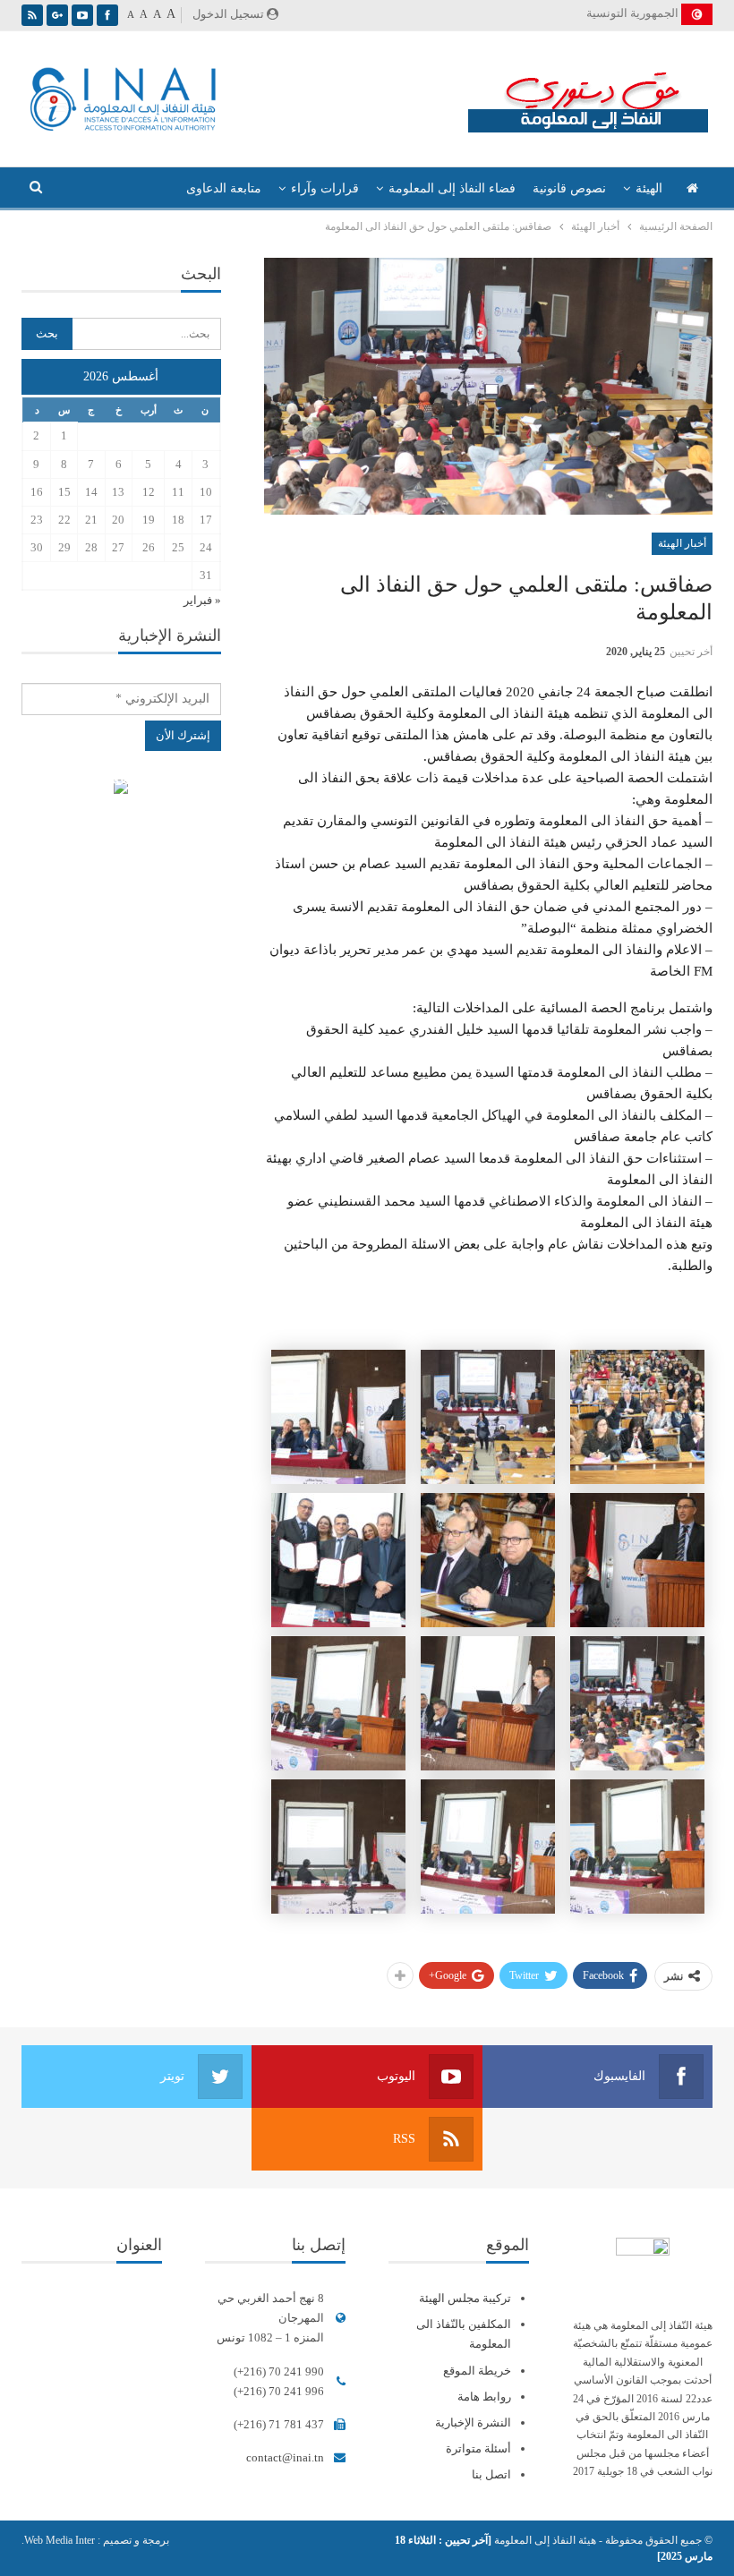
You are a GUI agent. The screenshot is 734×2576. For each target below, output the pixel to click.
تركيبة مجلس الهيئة (465, 2298)
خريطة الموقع (477, 2371)
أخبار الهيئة (682, 543)
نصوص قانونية (569, 188)
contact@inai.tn (285, 2457)
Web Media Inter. (58, 2540)
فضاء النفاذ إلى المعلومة (452, 188)
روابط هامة (484, 2397)
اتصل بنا (491, 2474)
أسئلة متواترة (478, 2448)
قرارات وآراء (325, 188)
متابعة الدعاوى (224, 188)
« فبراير (202, 600)
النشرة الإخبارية (473, 2422)
